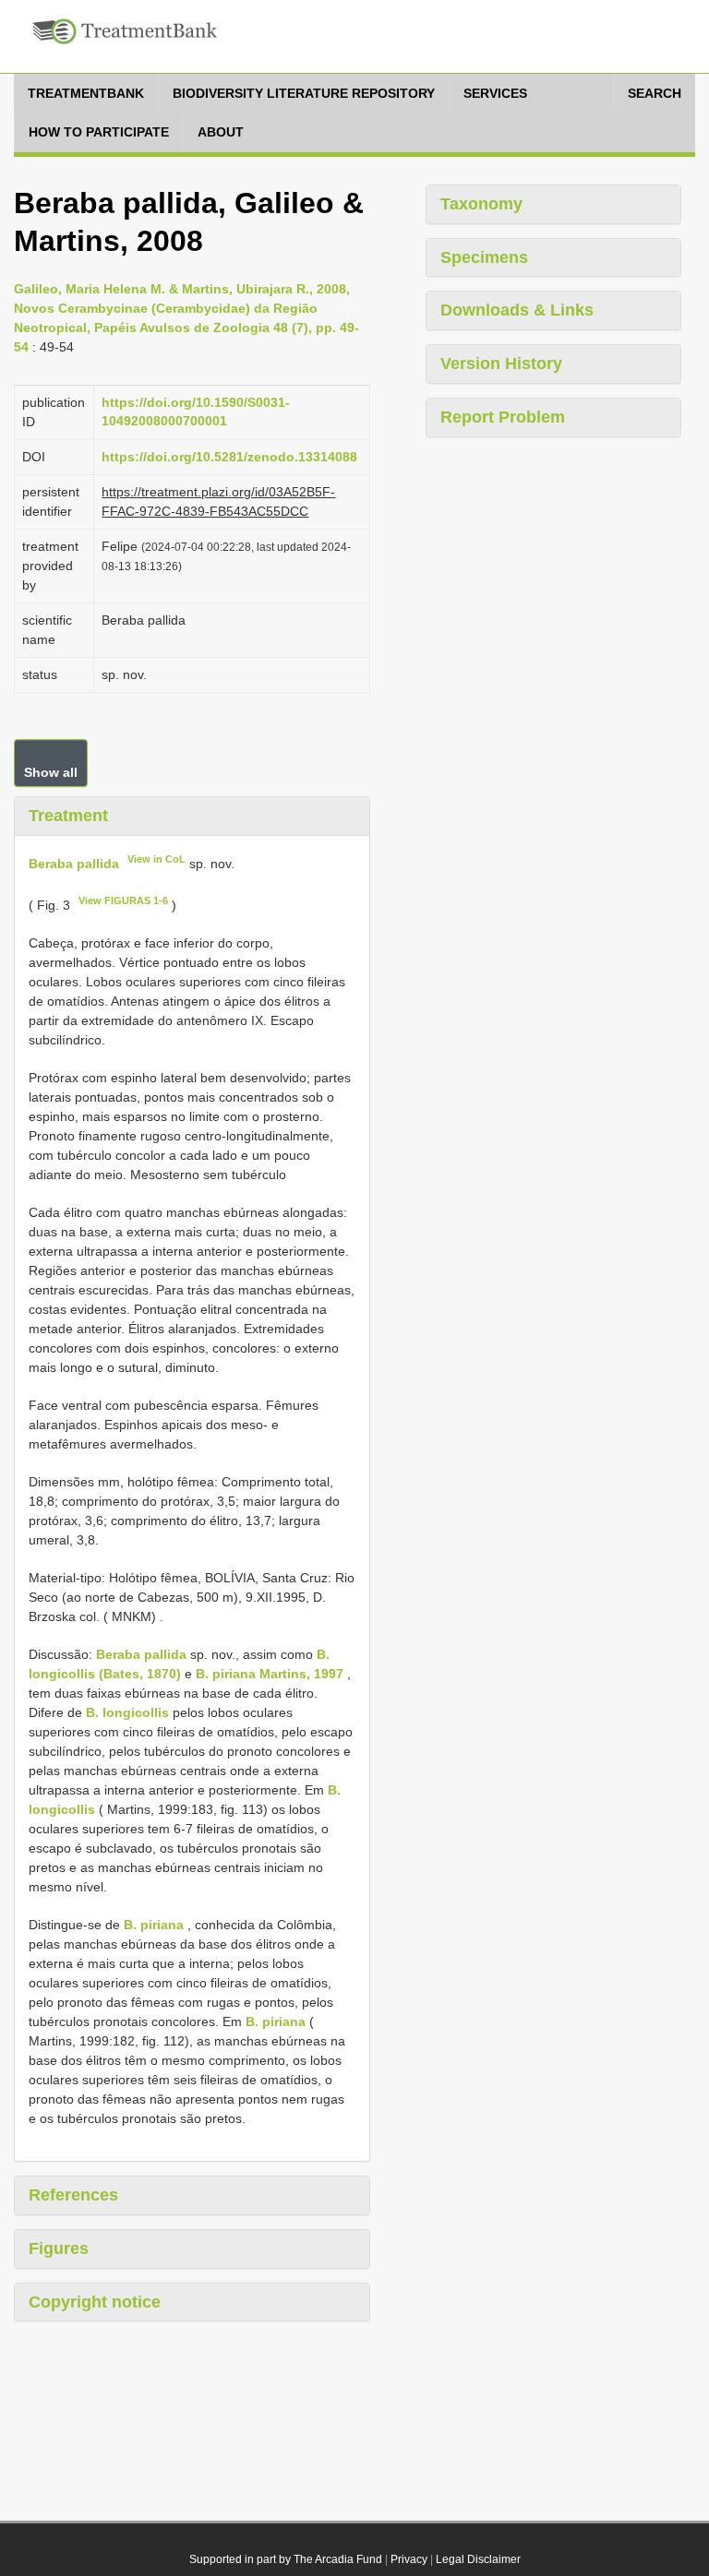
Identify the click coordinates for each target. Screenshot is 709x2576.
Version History (501, 364)
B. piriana (154, 1925)
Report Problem (503, 417)
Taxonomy (481, 204)
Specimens (484, 257)
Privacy (409, 2559)
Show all (51, 772)
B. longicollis (127, 1712)
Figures (59, 2248)
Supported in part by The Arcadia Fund (286, 2559)
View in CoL (156, 859)
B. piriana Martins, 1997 (270, 1674)
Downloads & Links (517, 310)
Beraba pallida (74, 863)
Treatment (68, 816)
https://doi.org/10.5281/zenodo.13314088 (229, 457)
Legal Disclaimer (478, 2559)
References (73, 2195)
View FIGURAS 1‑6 (123, 900)
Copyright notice (95, 2302)
